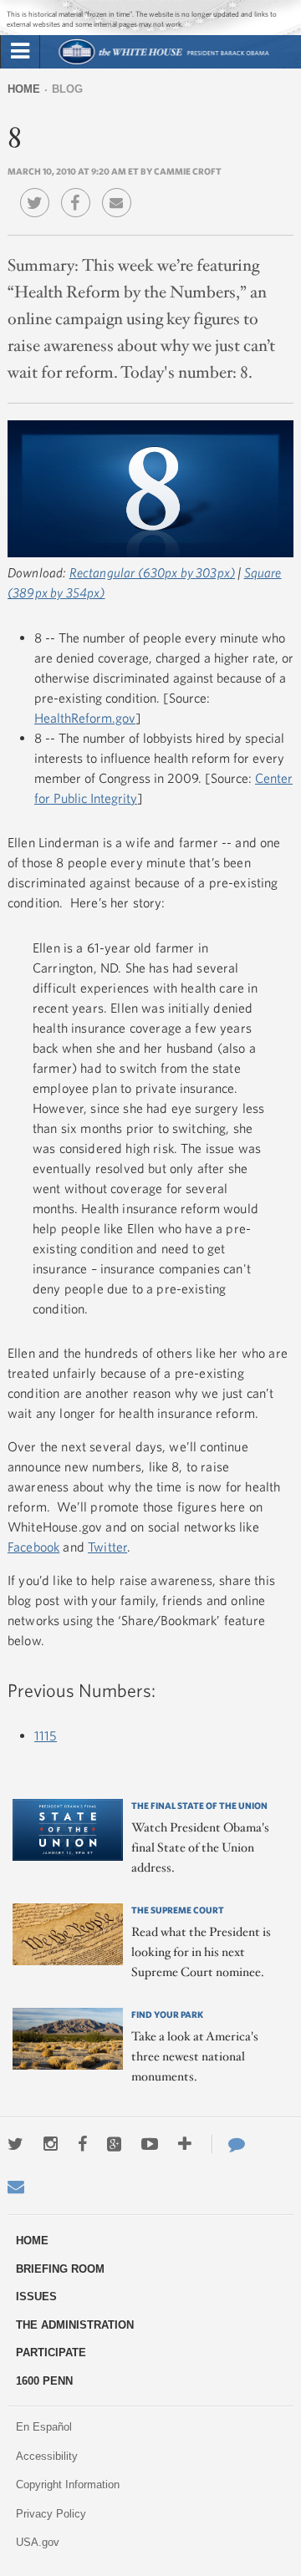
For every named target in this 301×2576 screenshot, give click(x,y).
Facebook (33, 1547)
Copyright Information (68, 2485)
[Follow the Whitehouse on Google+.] (114, 2144)
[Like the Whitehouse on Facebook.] (82, 2144)
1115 (46, 1735)
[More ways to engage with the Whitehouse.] (185, 2144)
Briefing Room (60, 2269)
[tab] (20, 52)
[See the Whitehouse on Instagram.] (51, 2144)
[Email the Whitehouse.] (16, 2187)
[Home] (163, 62)
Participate (51, 2352)
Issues (36, 2297)
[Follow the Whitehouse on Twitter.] (15, 2144)
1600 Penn (44, 2381)
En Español (44, 2427)
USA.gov (38, 2542)
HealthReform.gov (85, 718)
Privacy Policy (51, 2514)
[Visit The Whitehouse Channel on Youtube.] (150, 2144)
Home (24, 89)
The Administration (75, 2325)
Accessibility (47, 2456)
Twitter (107, 1547)
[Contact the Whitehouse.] (228, 2144)
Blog (67, 89)
